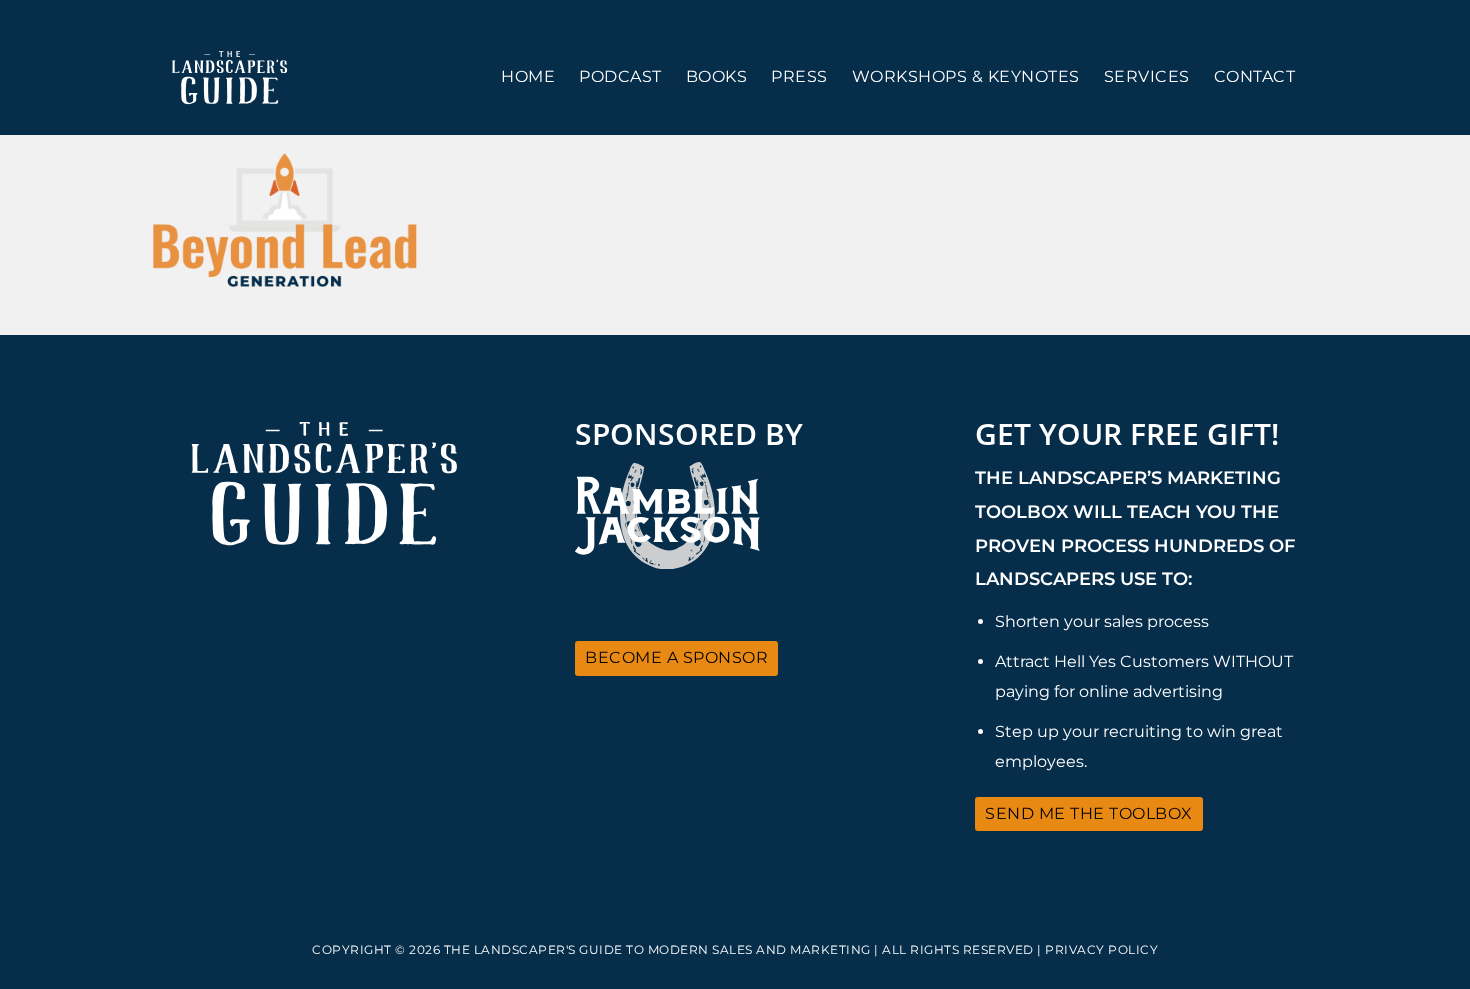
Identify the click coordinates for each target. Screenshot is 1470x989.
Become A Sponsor (676, 657)
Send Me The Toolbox (1089, 813)
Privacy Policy (1101, 949)
